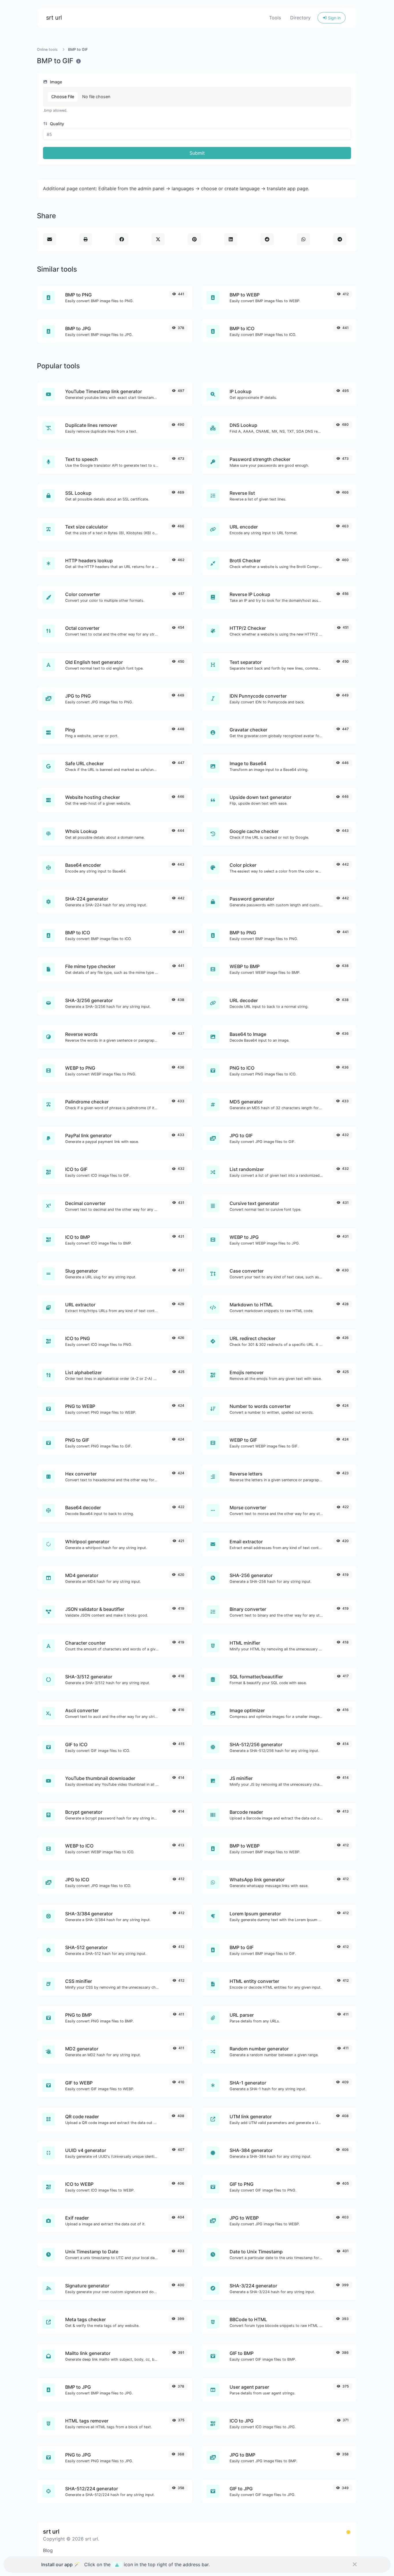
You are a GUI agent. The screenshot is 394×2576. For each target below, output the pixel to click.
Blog (48, 2550)
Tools (275, 18)
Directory (300, 18)
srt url (54, 18)
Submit (197, 153)
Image (55, 82)
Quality (56, 124)
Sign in (334, 18)
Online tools (47, 49)
